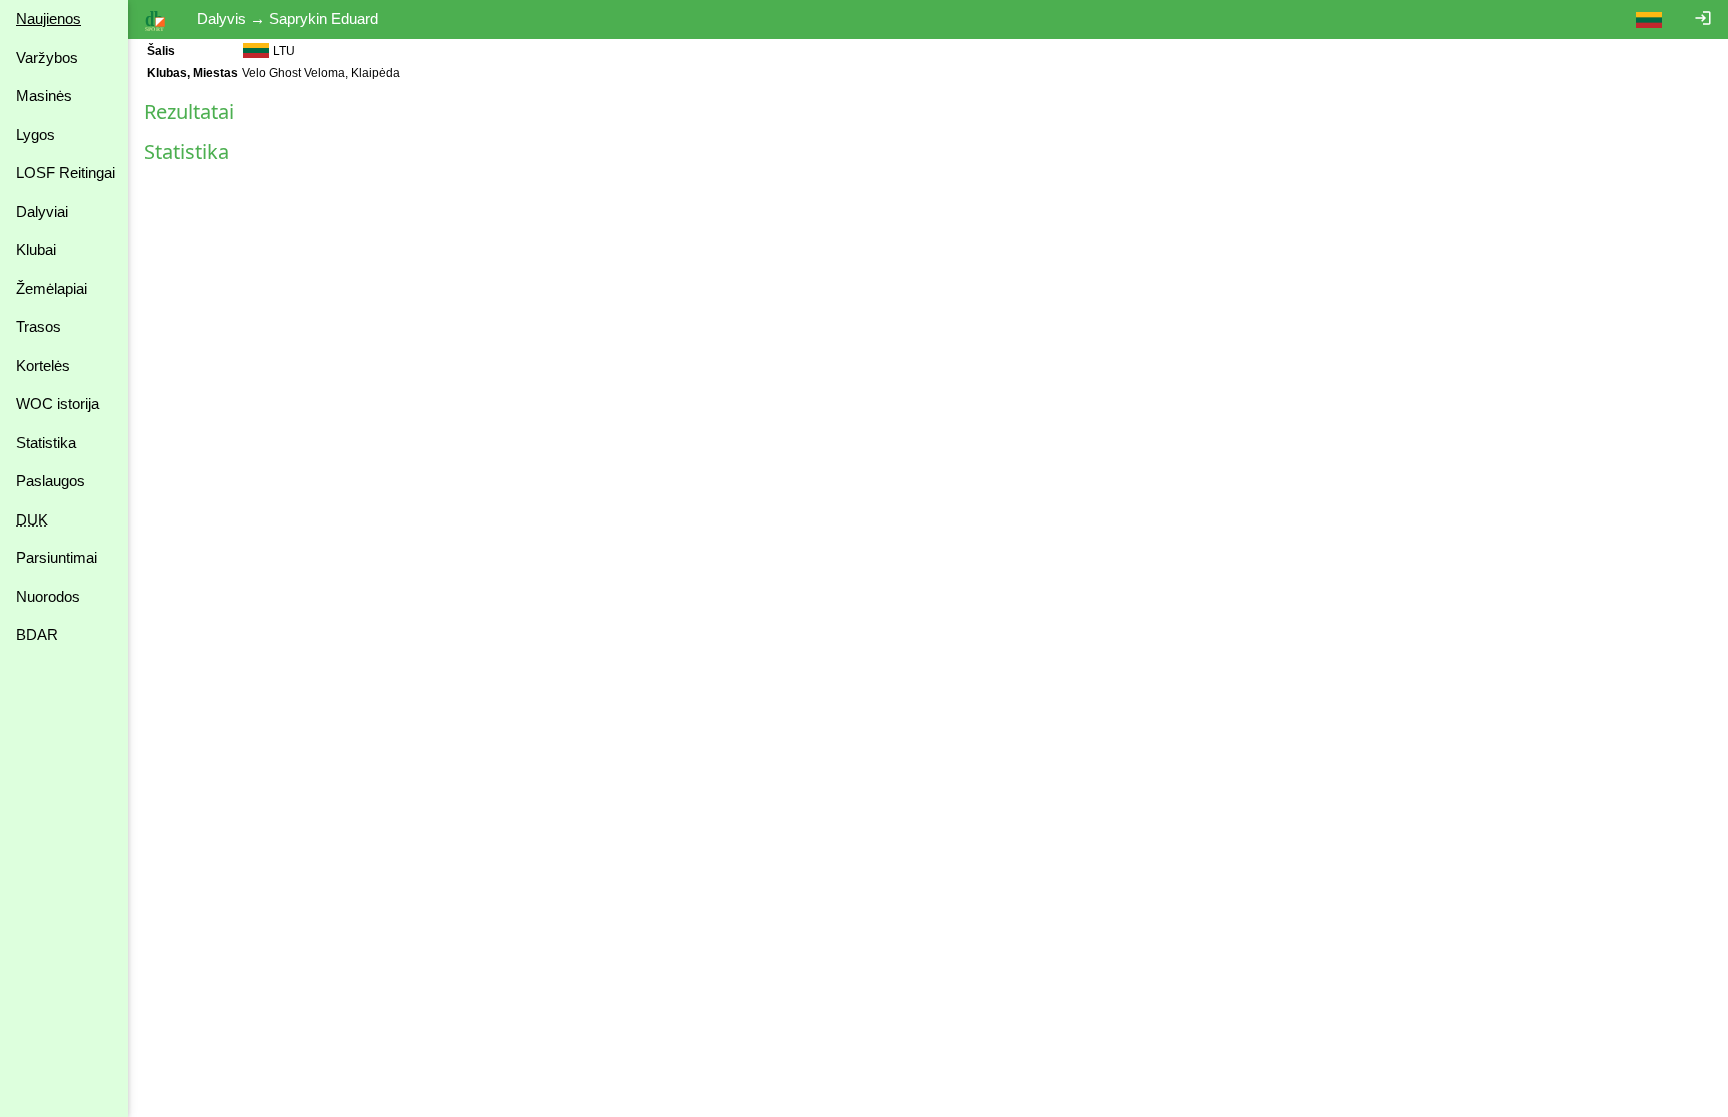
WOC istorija (57, 403)
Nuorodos (48, 596)
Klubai (36, 249)
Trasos (38, 326)
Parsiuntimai (56, 557)
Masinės (44, 95)
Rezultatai (189, 111)
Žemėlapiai (51, 288)
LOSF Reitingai (65, 172)
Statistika (46, 442)
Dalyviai (42, 211)
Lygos (35, 134)
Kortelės (43, 365)
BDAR (37, 634)
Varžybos (47, 57)
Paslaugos (50, 480)
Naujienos (48, 18)
